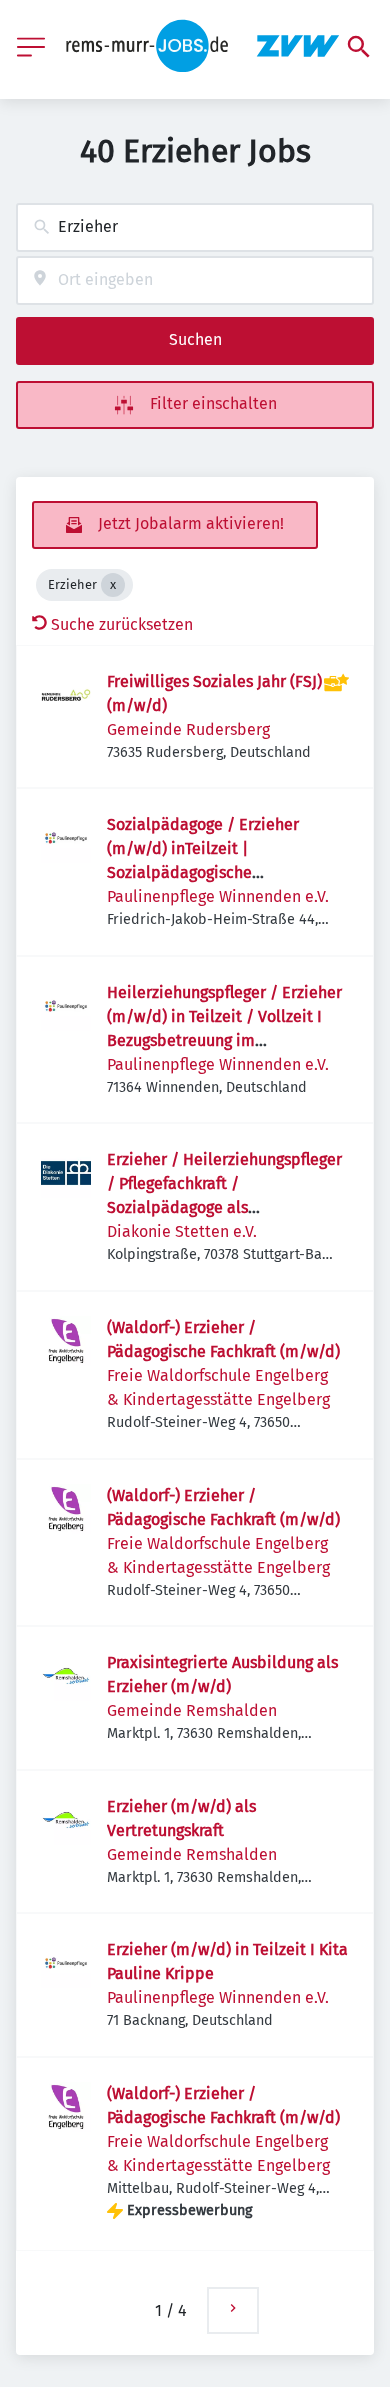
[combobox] (195, 227)
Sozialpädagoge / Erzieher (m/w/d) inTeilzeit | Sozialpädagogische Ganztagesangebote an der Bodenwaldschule (204, 872)
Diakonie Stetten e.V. (182, 1231)
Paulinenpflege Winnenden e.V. (218, 896)
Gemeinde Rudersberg (188, 729)
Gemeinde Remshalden (192, 1710)
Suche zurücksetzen (122, 624)
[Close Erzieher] (113, 585)
